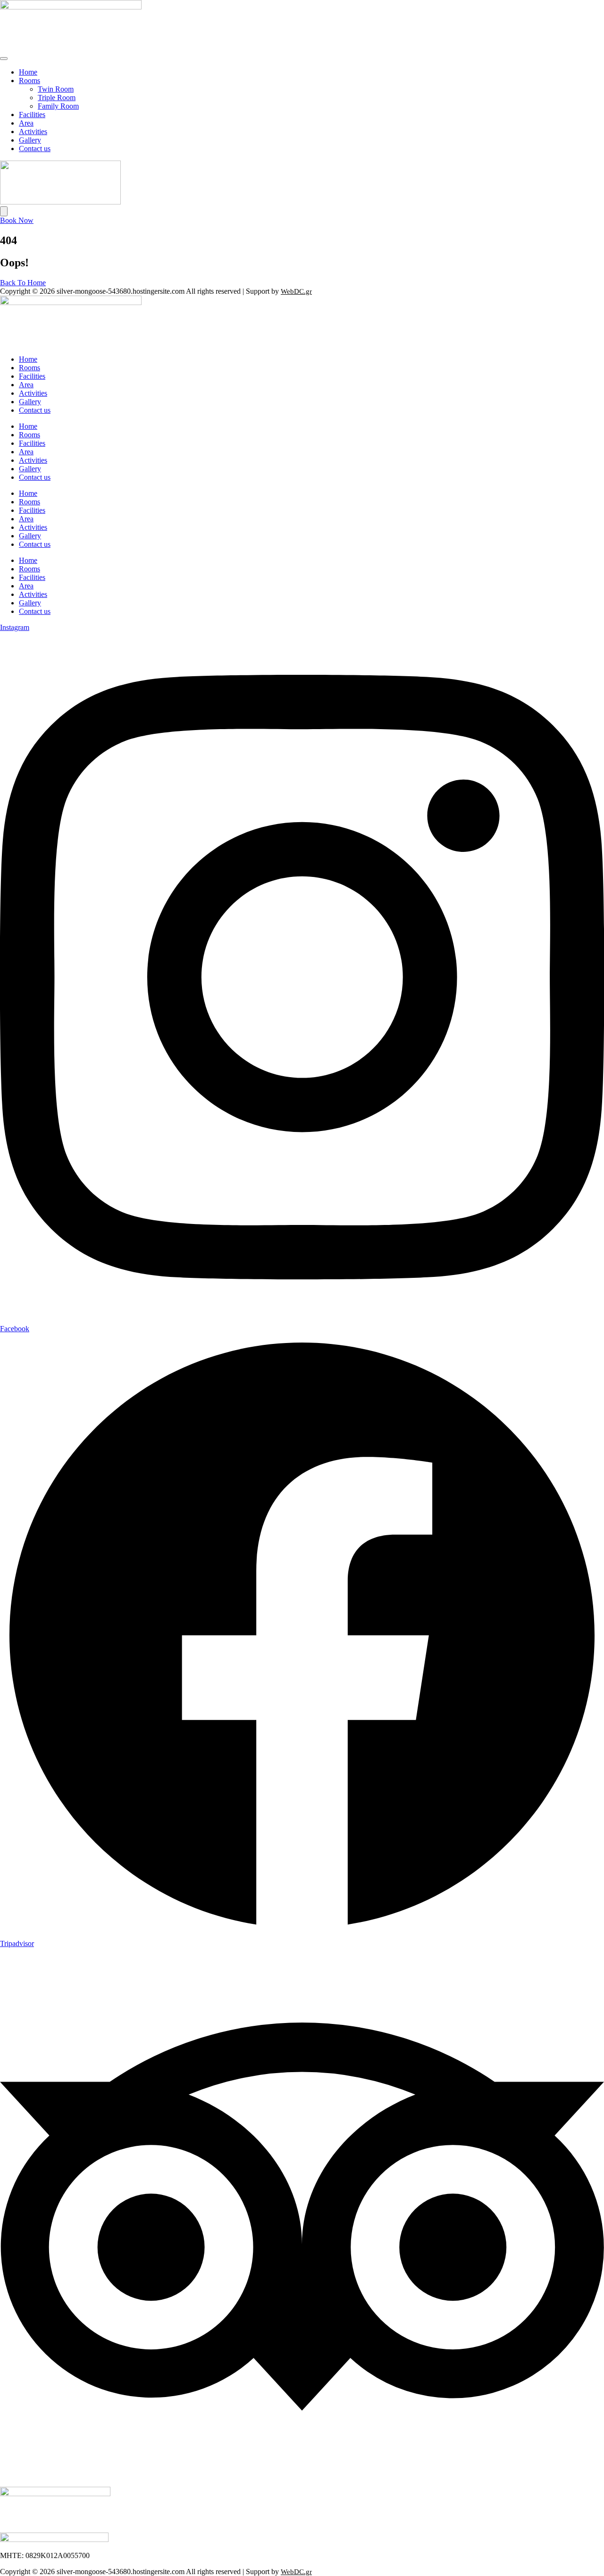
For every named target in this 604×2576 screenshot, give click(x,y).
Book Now (17, 220)
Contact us (35, 149)
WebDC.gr (296, 291)
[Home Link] (60, 202)
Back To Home (23, 283)
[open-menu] (4, 59)
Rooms (29, 81)
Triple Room (57, 98)
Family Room (58, 106)
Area (26, 123)
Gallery (30, 140)
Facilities (32, 115)
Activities (33, 132)
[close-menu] (4, 211)
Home (28, 72)
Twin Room (56, 89)
